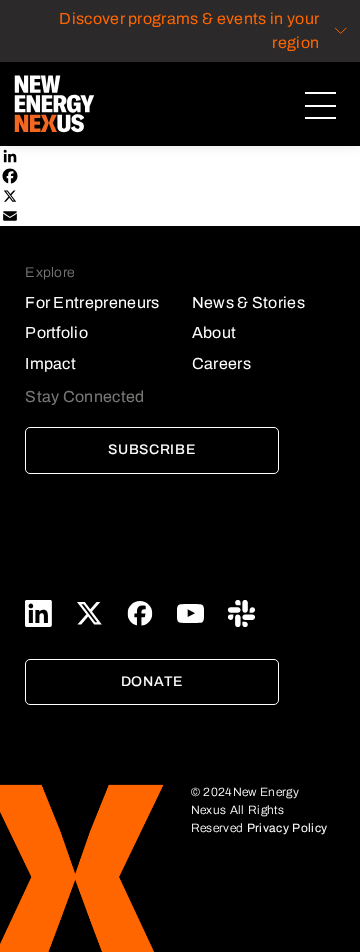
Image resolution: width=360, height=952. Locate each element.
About (214, 332)
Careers (221, 363)
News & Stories (248, 302)
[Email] (180, 216)
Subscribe (151, 449)
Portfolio (56, 332)
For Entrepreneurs (92, 302)
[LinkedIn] (180, 156)
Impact (50, 363)
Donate (152, 681)
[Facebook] (180, 176)
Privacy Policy (287, 828)
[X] (180, 196)
